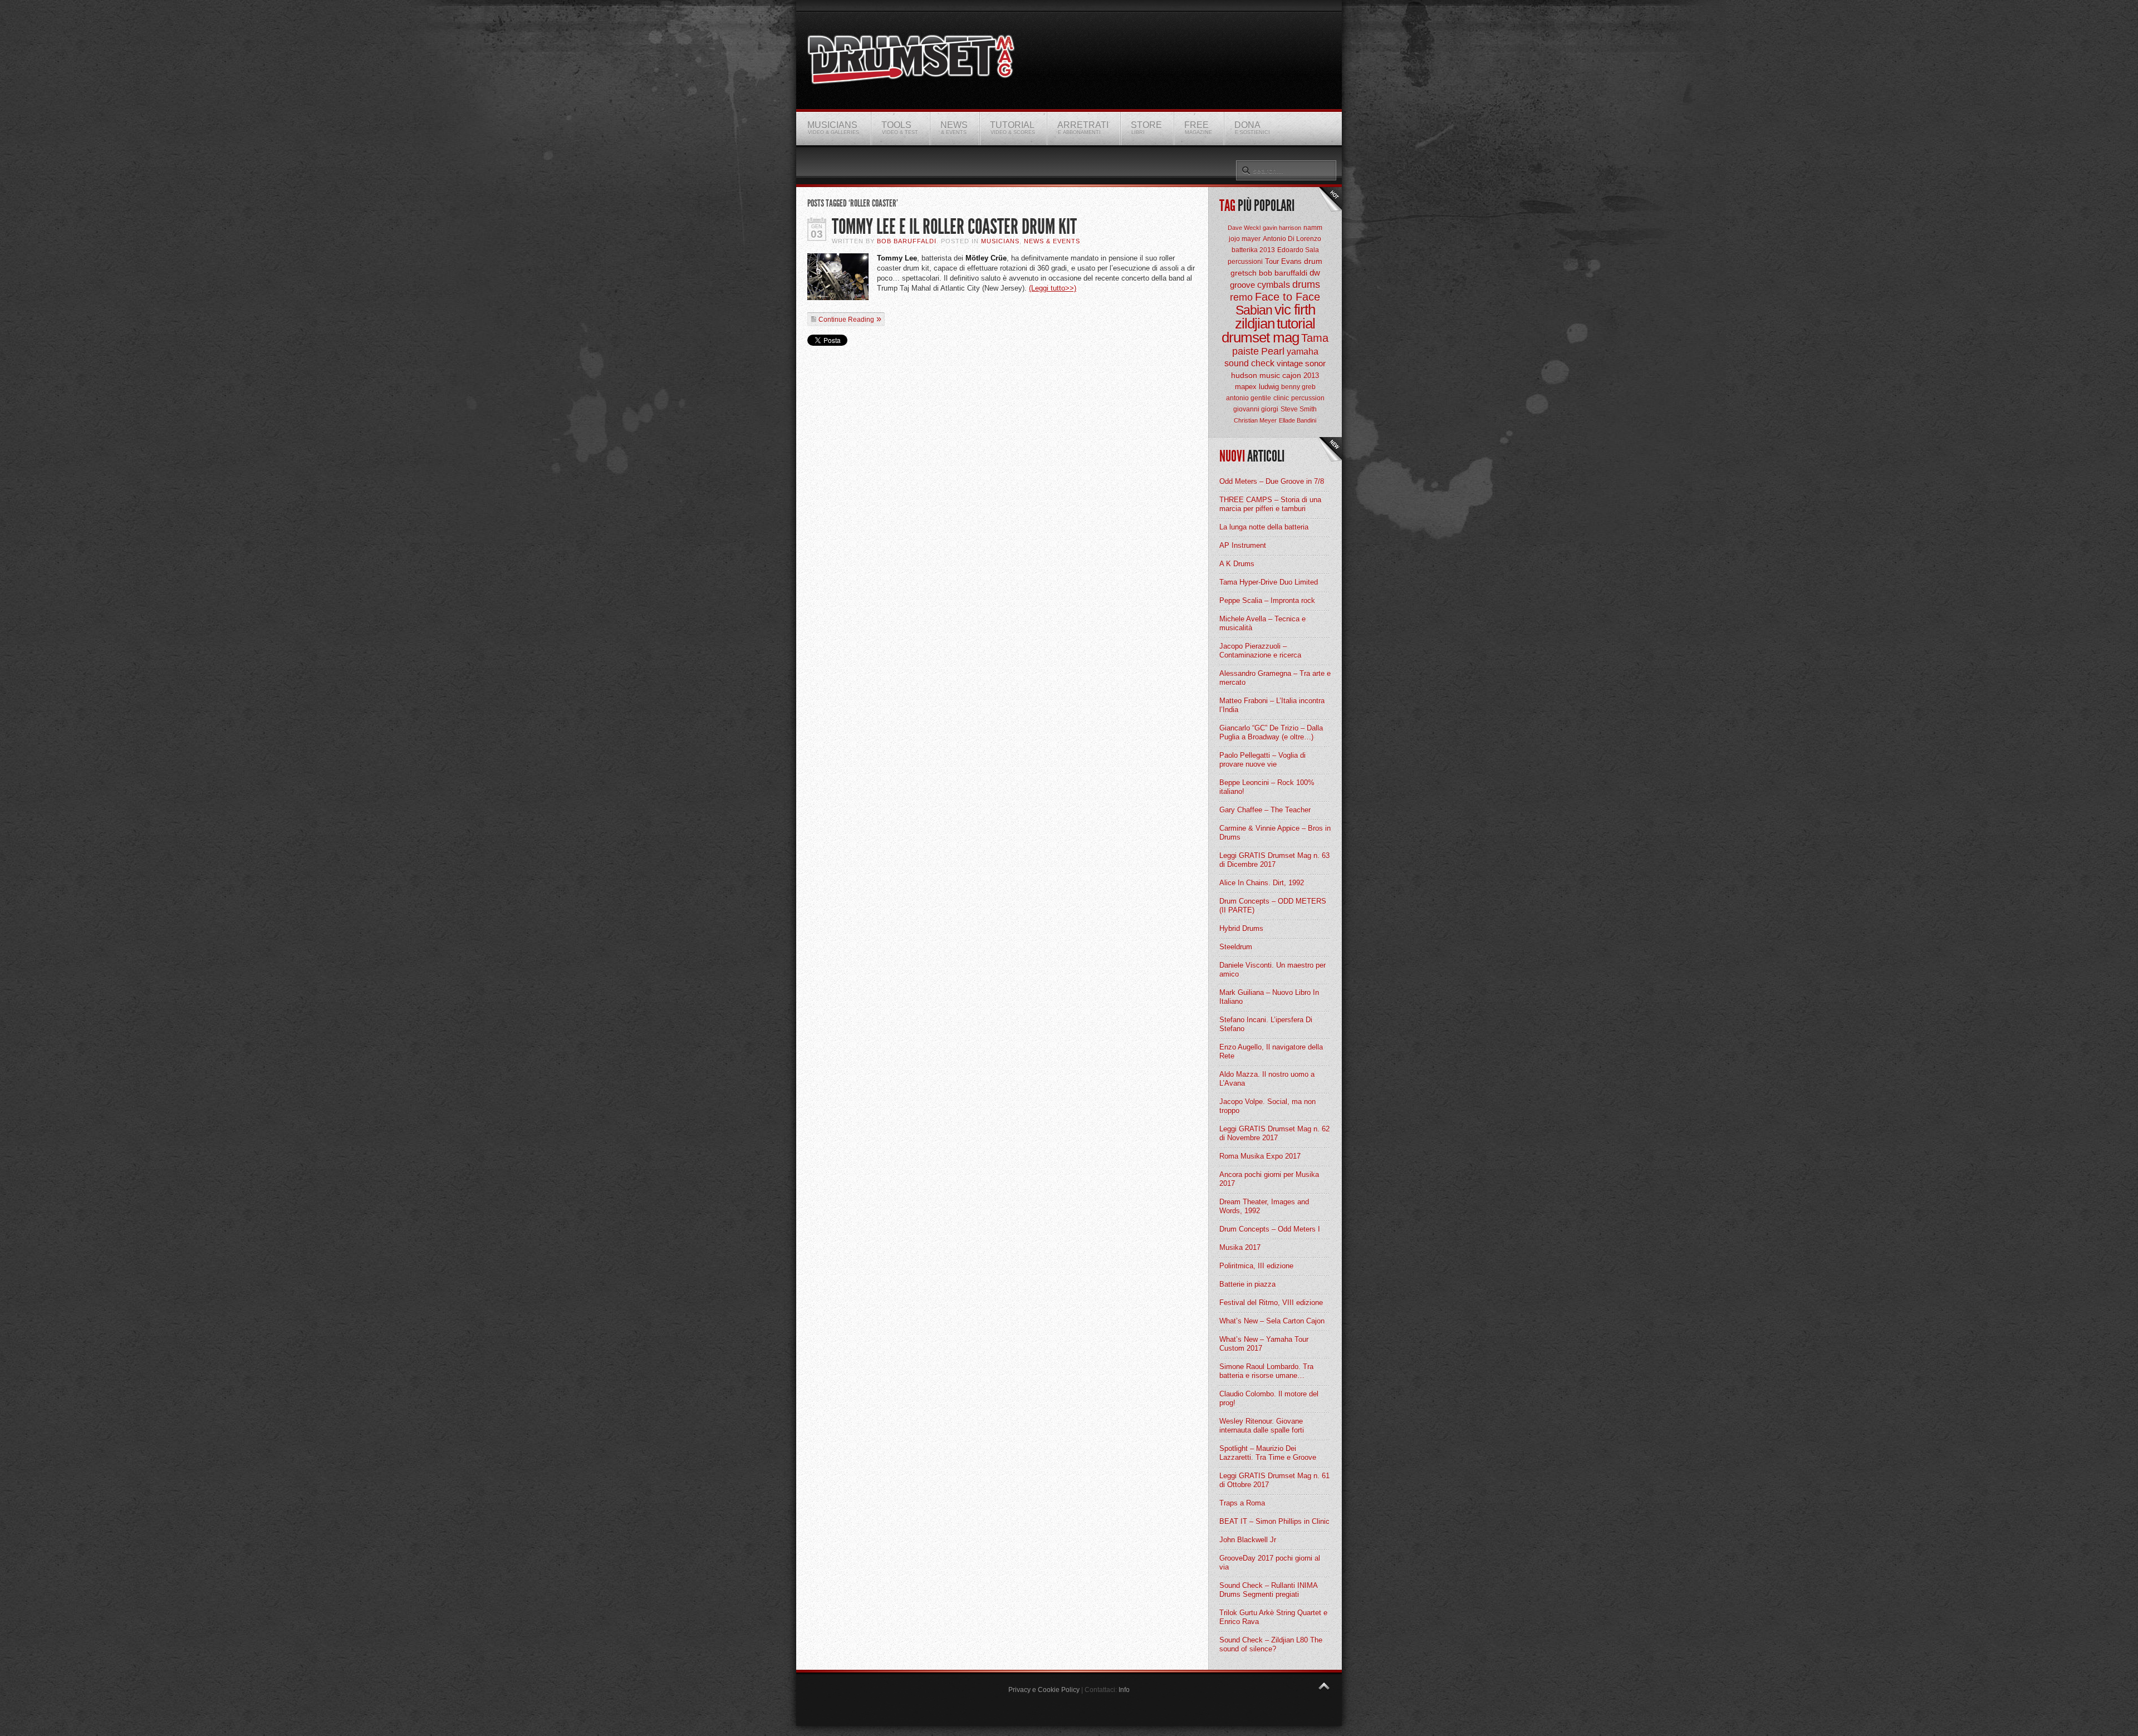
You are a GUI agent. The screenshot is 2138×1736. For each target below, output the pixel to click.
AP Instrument (1243, 545)
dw (1315, 273)
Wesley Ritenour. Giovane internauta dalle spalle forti (1262, 1426)
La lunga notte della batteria (1264, 527)
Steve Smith (1299, 409)
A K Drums (1237, 564)
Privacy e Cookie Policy (1044, 1690)
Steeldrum (1236, 947)
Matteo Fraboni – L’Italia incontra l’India (1272, 705)
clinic (1281, 398)
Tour (1272, 261)
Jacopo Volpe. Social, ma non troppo (1267, 1106)
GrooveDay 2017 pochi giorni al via (1270, 1563)
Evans (1291, 261)
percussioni (1245, 262)
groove (1242, 285)
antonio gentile (1249, 398)
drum (1313, 261)
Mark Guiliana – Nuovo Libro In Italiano (1269, 997)
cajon (1292, 375)
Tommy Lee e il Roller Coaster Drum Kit (954, 227)
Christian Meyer (1255, 420)
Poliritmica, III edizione (1256, 1266)
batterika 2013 (1253, 250)
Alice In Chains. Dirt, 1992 (1262, 883)
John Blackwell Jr (1248, 1540)
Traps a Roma (1242, 1503)
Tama (1315, 338)
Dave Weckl (1244, 228)
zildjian (1255, 323)
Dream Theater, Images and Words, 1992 (1264, 1206)
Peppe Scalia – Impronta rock (1267, 600)
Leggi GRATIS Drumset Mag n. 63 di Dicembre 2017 (1274, 860)
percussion (1308, 398)
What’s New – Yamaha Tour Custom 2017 (1264, 1344)
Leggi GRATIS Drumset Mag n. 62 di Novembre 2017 (1274, 1133)
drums (1306, 285)
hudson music (1256, 375)
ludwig (1269, 387)
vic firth (1295, 310)
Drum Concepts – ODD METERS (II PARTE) (1273, 906)
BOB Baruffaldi (907, 241)
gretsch (1244, 273)
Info (1124, 1690)
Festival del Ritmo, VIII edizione (1271, 1303)
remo (1241, 297)
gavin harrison (1282, 228)
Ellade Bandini (1298, 420)
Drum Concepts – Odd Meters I (1270, 1229)
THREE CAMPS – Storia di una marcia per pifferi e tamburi (1270, 504)
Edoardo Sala (1298, 250)
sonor (1315, 363)
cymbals (1274, 285)
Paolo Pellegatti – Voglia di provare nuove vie (1262, 760)
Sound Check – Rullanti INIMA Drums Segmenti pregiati (1268, 1590)
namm (1313, 228)
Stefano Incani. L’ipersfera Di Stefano (1266, 1024)
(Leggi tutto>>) (1053, 288)
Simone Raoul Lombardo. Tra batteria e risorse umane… (1266, 1371)
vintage (1290, 363)
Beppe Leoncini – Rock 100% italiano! (1267, 787)
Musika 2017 (1240, 1247)
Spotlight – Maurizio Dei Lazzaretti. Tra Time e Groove (1268, 1453)
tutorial (1296, 323)
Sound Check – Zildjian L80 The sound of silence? (1271, 1644)
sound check (1249, 363)
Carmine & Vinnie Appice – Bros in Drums (1275, 833)
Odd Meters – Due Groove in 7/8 (1272, 481)
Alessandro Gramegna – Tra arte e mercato (1275, 678)
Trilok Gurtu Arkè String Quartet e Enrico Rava (1273, 1617)
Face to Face (1288, 297)
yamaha (1303, 352)
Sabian (1254, 310)
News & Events (1052, 241)
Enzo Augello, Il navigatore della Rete (1271, 1051)
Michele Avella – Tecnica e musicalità (1262, 623)
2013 (1311, 376)
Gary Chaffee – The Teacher (1265, 810)
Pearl (1273, 351)
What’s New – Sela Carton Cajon (1272, 1321)
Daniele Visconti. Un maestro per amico (1272, 970)
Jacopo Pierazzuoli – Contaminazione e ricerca (1260, 651)
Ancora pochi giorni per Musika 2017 (1269, 1179)
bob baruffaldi (1283, 273)
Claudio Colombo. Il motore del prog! (1269, 1398)
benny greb (1298, 387)
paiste (1245, 351)
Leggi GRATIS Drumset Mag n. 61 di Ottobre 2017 (1274, 1480)
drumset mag (1260, 337)
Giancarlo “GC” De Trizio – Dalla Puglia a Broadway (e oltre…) (1271, 732)
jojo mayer (1245, 239)
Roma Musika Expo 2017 (1260, 1156)
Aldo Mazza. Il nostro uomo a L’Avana (1267, 1079)
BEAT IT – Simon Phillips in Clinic (1274, 1521)
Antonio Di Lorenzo (1292, 239)
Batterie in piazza (1247, 1284)
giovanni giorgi (1256, 409)
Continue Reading (846, 320)
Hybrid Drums (1241, 928)
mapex (1246, 387)
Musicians (1000, 241)
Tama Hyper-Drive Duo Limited (1269, 582)
